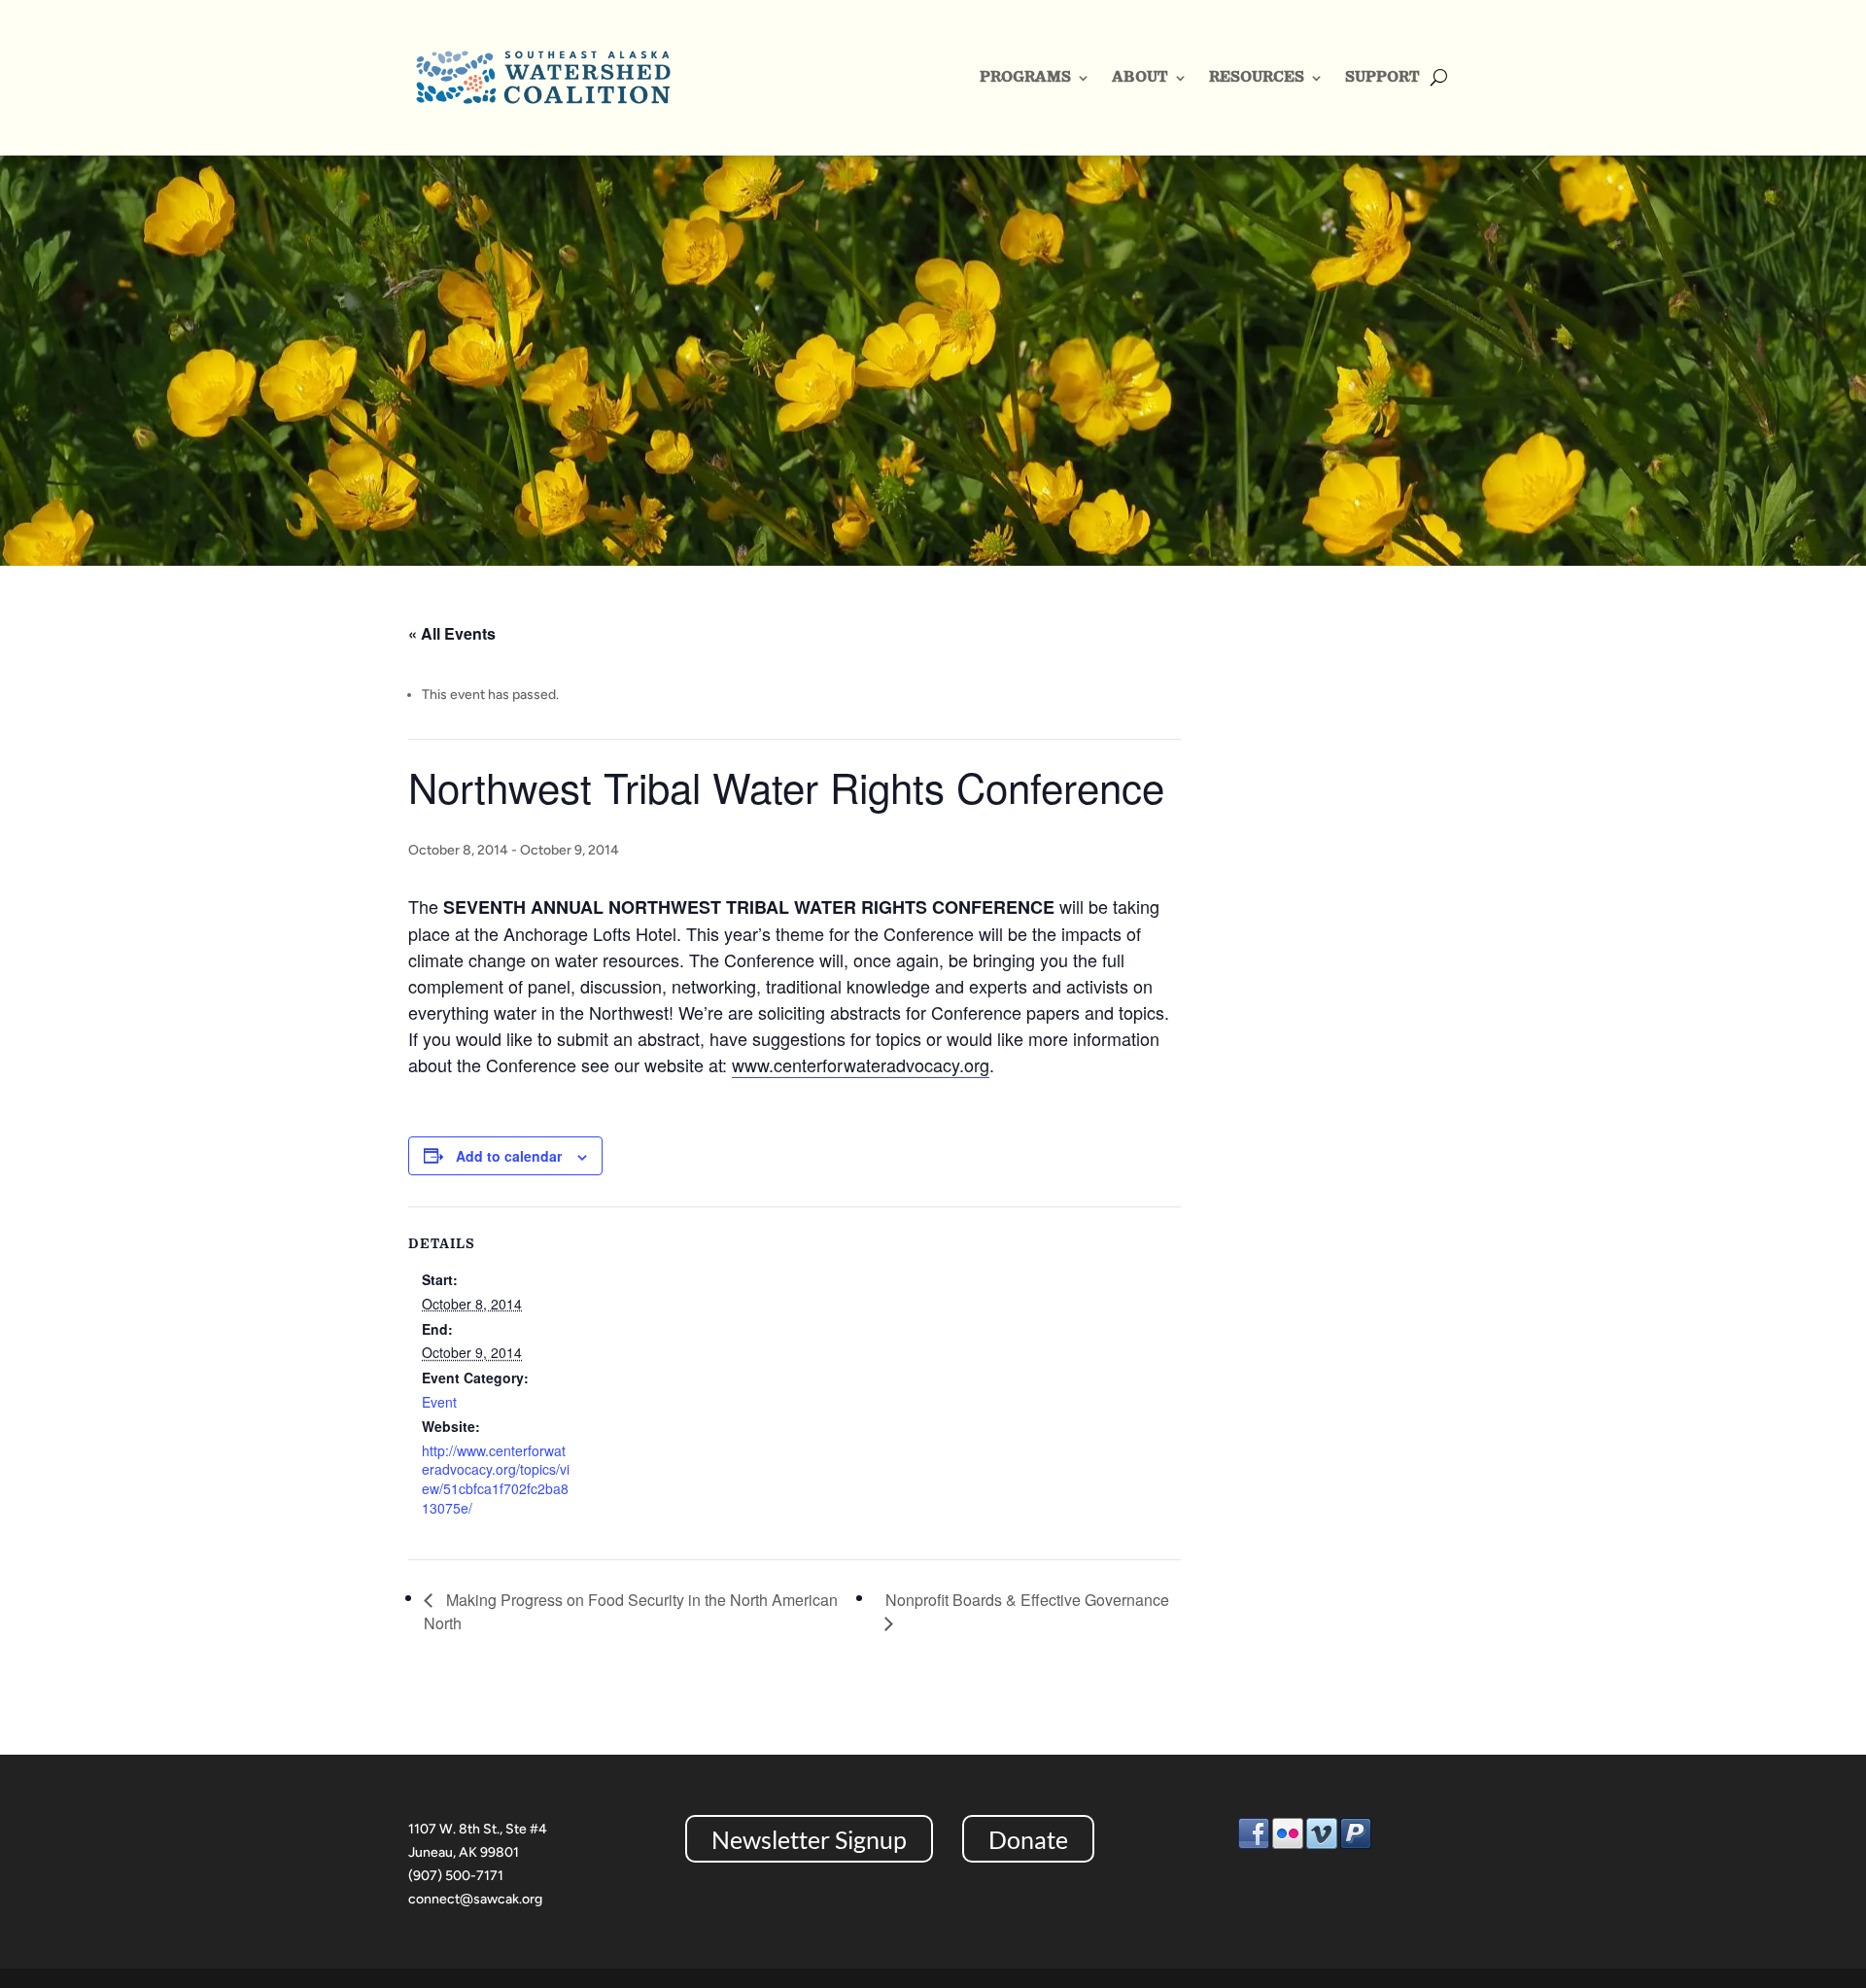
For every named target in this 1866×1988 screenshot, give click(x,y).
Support (1382, 76)
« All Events (452, 633)
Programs (1025, 76)
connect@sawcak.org (475, 1899)
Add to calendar (509, 1156)
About (1140, 76)
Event (439, 1402)
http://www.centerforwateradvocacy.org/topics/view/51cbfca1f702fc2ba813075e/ (496, 1479)
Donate (1028, 1838)
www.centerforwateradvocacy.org (861, 1064)
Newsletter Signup (809, 1838)
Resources (1257, 76)
